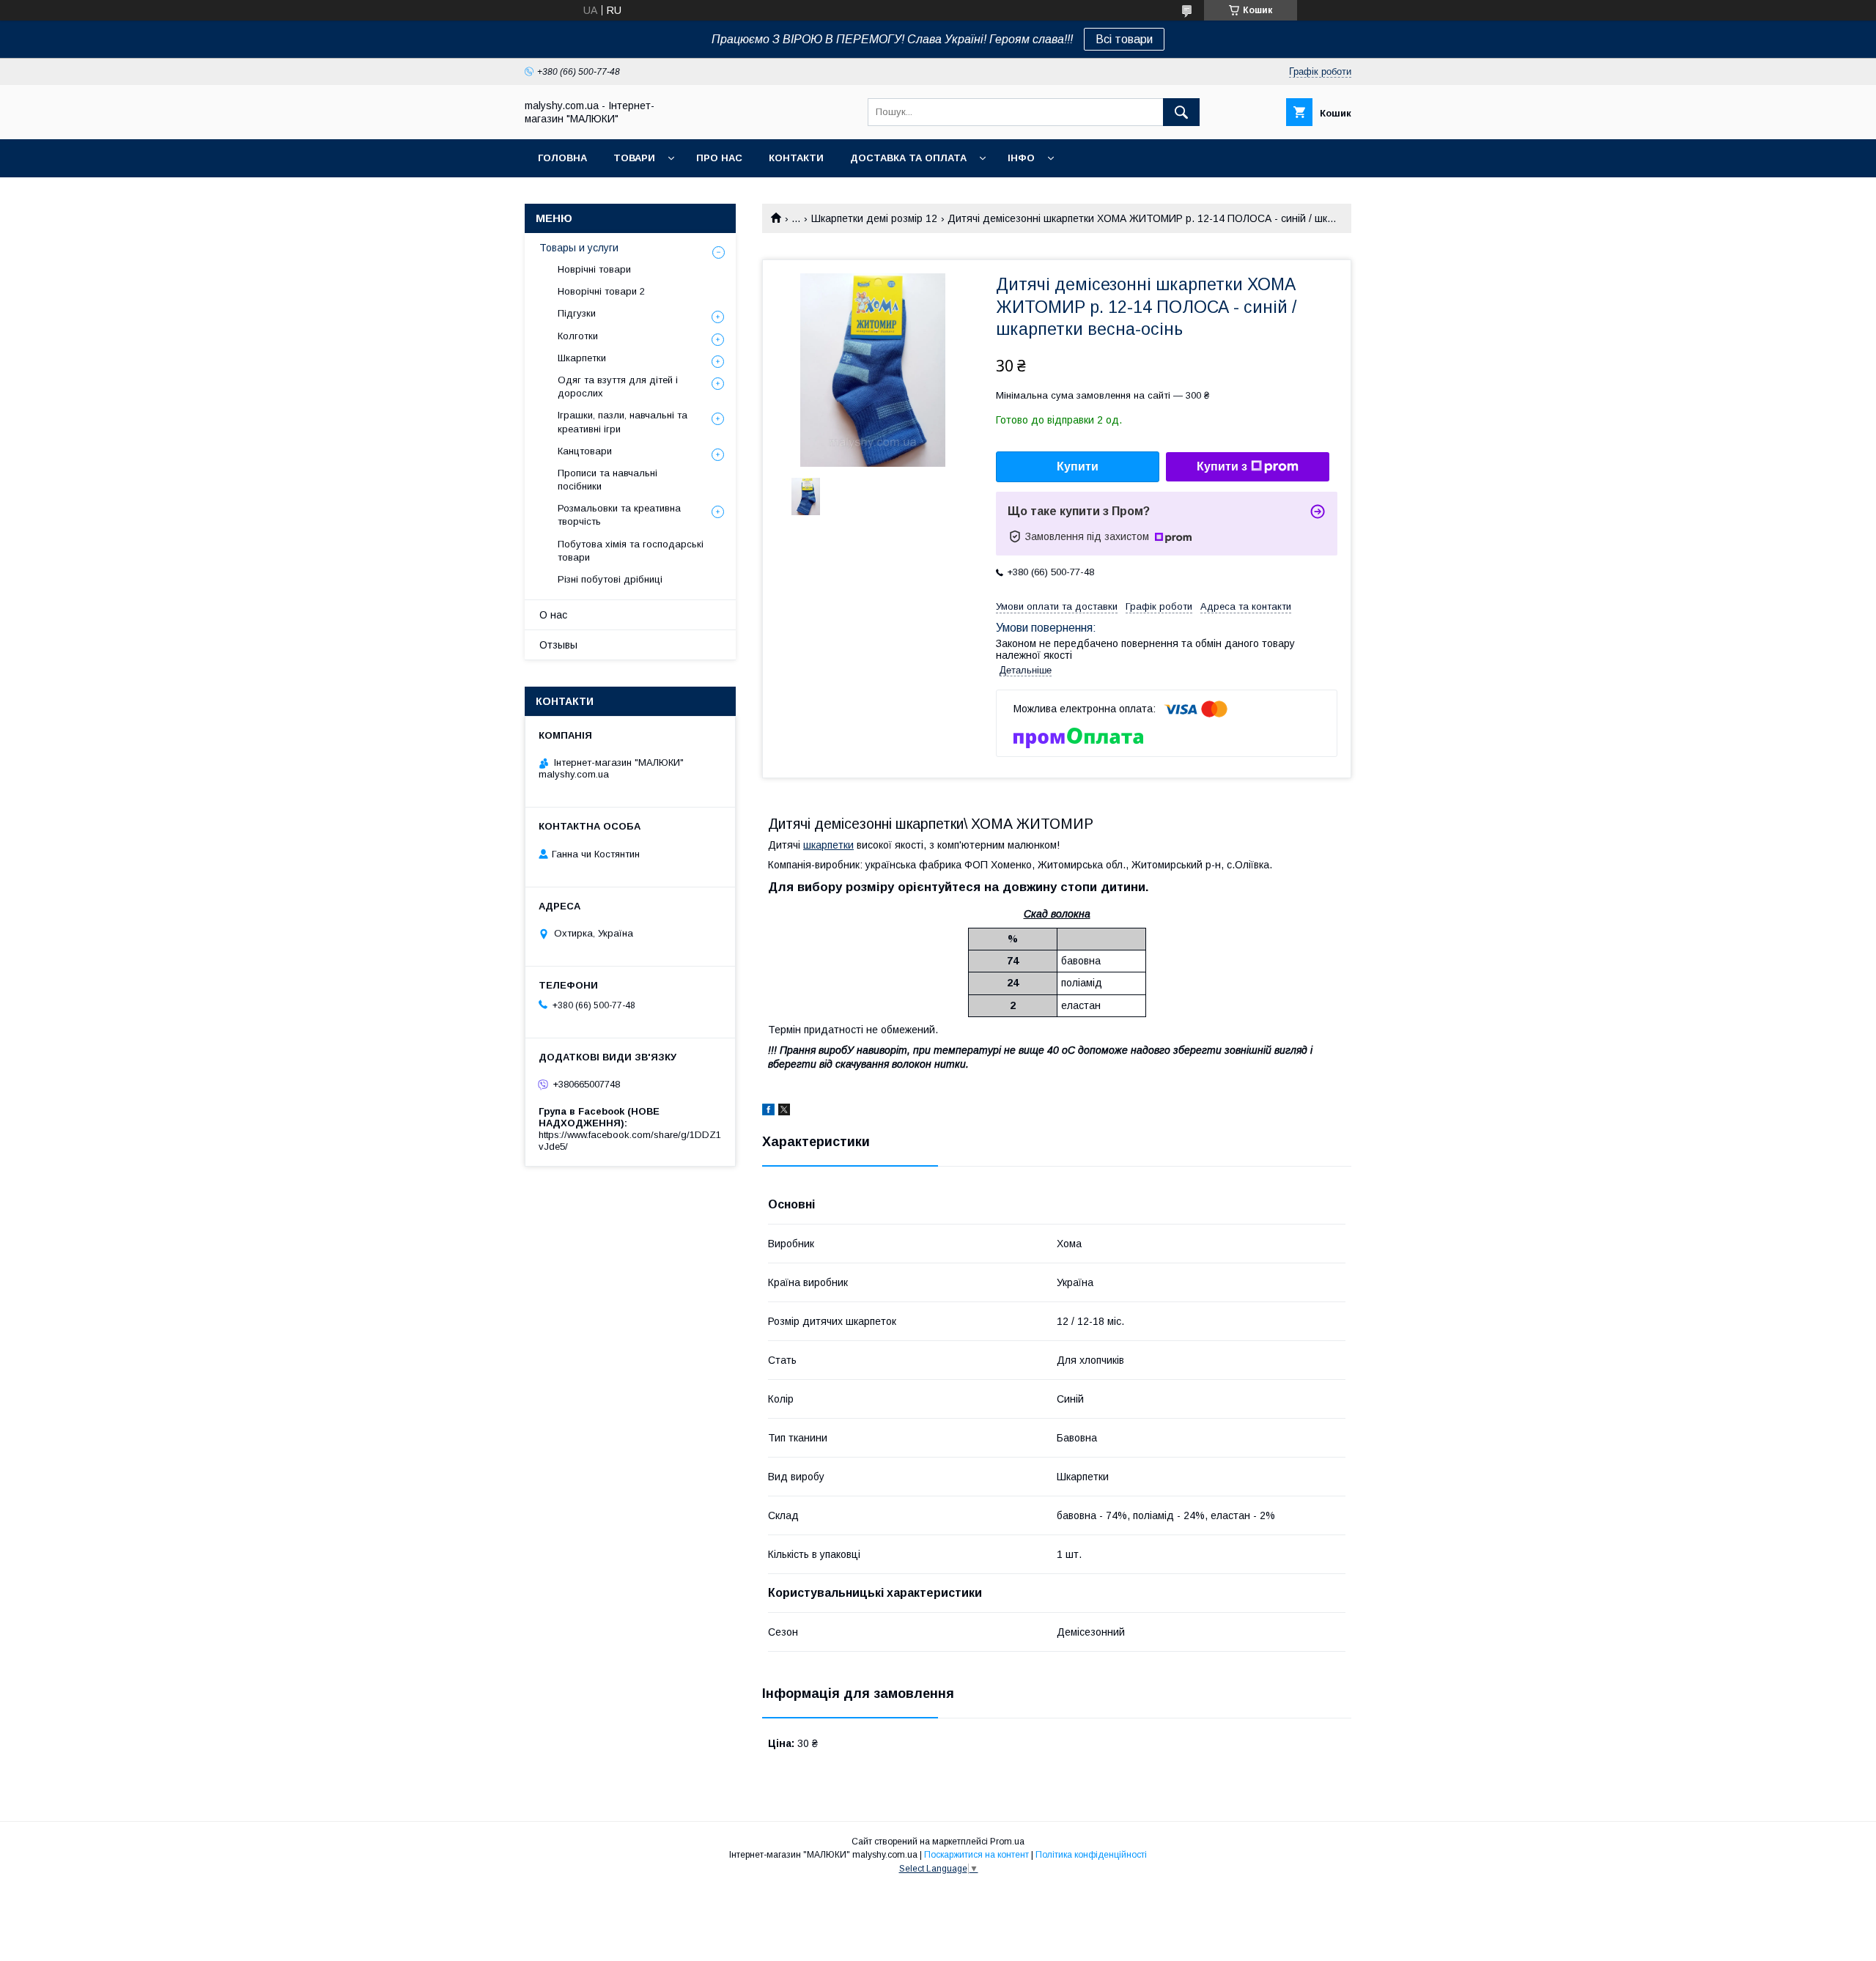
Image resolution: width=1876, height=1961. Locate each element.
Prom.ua (1007, 1842)
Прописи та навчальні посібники (608, 480)
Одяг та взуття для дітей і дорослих (618, 387)
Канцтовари (585, 451)
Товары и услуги (579, 248)
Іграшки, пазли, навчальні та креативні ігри (623, 422)
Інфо (1021, 158)
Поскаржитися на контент (976, 1855)
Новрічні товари (594, 269)
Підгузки (577, 313)
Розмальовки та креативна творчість (619, 515)
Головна (562, 158)
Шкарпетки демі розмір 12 (874, 218)
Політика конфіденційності (1091, 1855)
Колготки (578, 336)
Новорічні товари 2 (601, 291)
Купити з (1222, 466)
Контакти (796, 158)
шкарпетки (828, 845)
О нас (553, 615)
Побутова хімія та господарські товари (631, 551)
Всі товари (1124, 39)
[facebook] (768, 1112)
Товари (634, 158)
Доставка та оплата (908, 158)
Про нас (719, 158)
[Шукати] (1181, 112)
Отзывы (558, 645)
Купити (1078, 466)
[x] (784, 1112)
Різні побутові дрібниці (610, 579)
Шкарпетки (582, 358)
